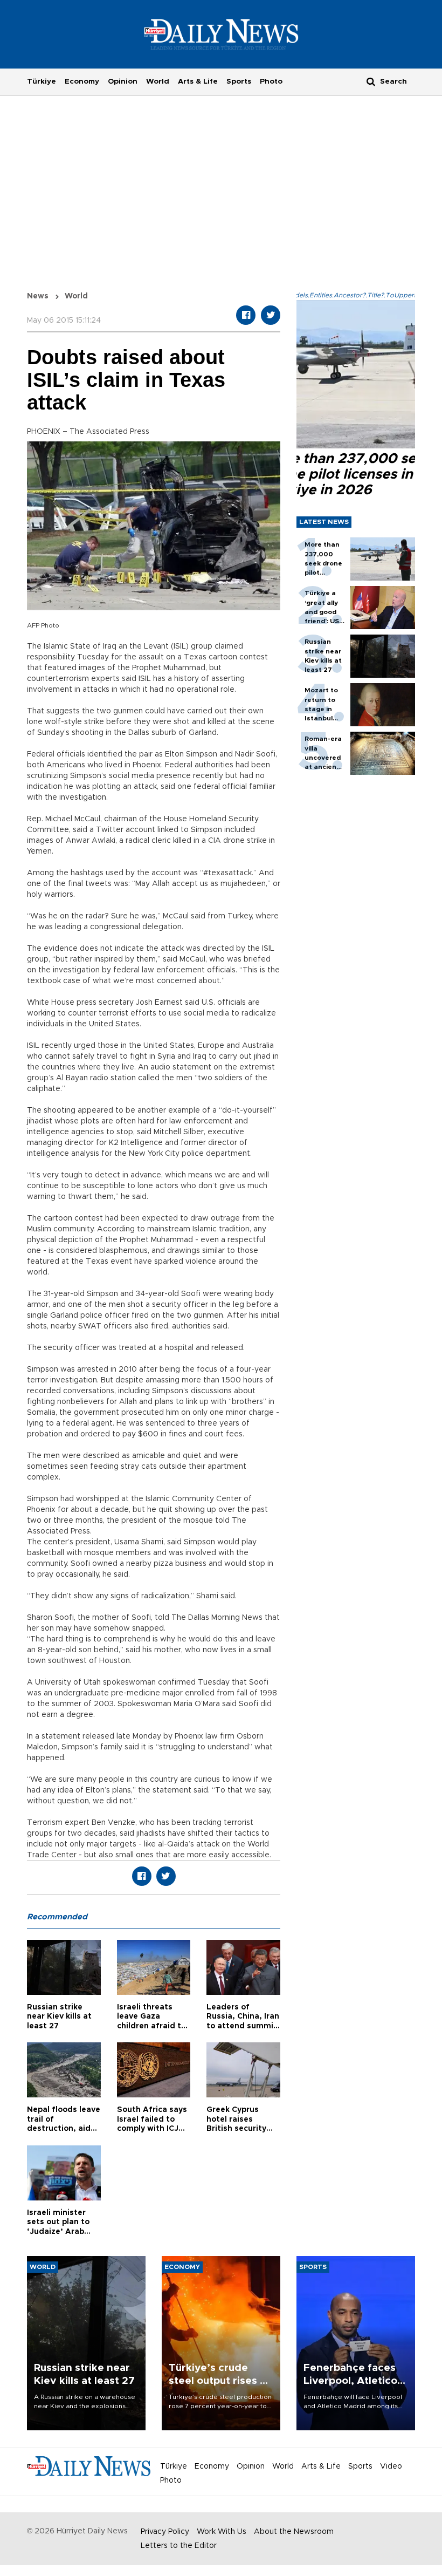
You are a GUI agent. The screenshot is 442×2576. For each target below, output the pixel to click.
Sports (239, 81)
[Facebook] (246, 315)
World (158, 81)
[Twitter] (271, 315)
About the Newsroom (294, 2532)
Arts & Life (198, 81)
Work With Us (222, 2532)
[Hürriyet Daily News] (221, 34)
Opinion (123, 81)
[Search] (371, 81)
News (38, 296)
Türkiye (42, 81)
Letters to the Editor (179, 2546)
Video (391, 2466)
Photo (271, 81)
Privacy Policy (165, 2532)
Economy (82, 81)
